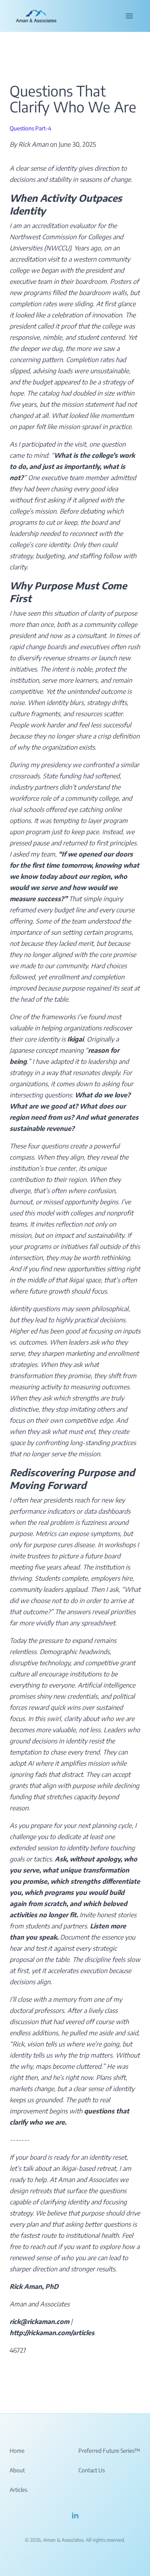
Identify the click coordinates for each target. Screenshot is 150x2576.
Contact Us (92, 2470)
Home (17, 2451)
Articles (18, 2490)
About (17, 2470)
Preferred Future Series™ (109, 2451)
